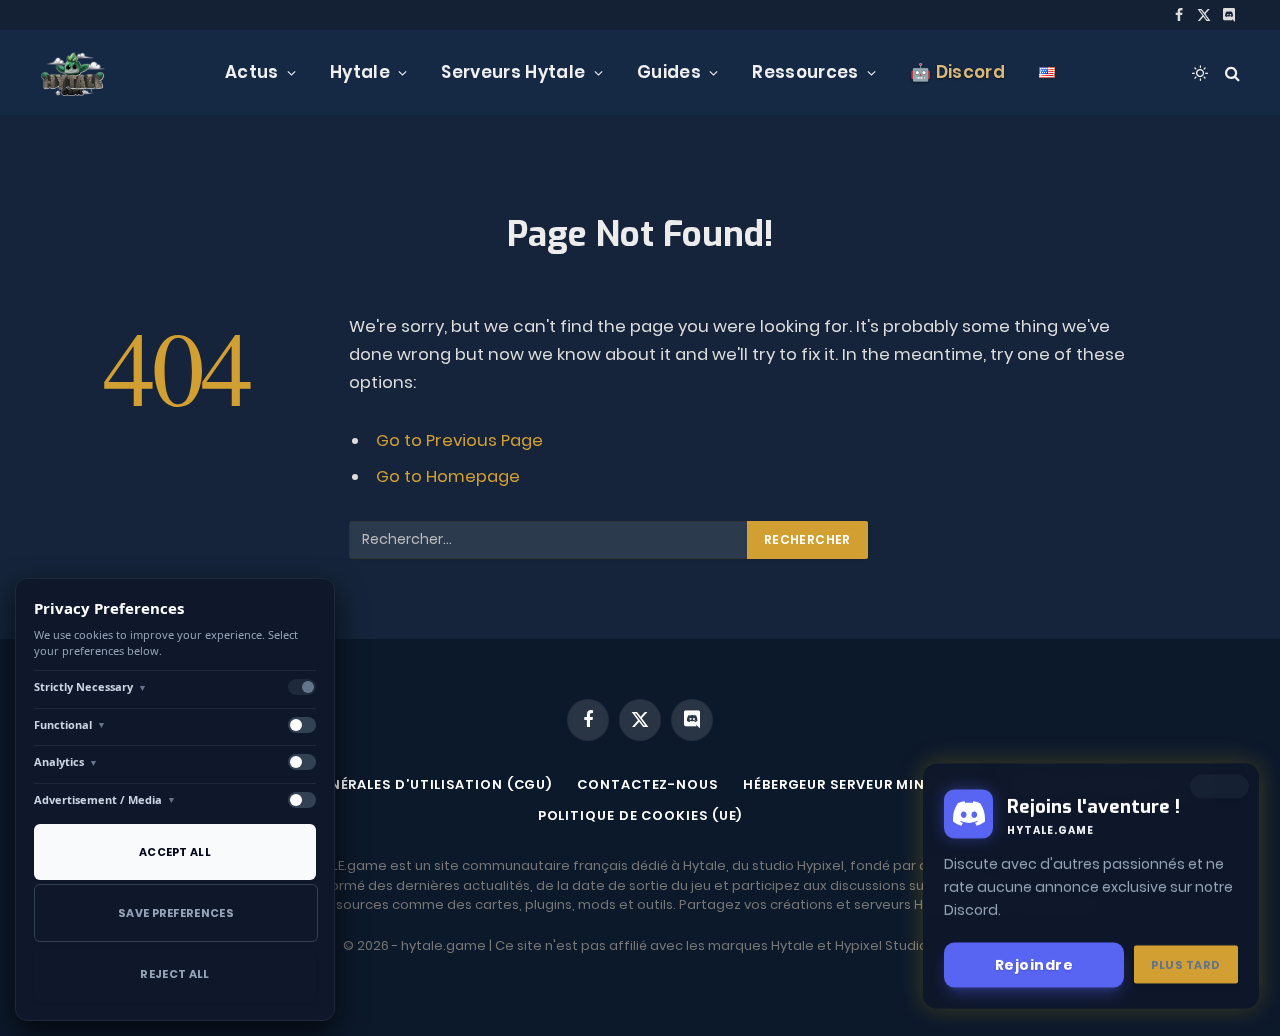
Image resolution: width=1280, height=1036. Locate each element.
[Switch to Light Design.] (1200, 73)
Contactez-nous (647, 784)
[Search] (1230, 72)
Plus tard (1186, 964)
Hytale (360, 72)
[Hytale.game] (72, 72)
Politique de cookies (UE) (640, 815)
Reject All (174, 974)
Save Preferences (176, 913)
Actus (252, 72)
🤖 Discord (957, 72)
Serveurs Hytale (513, 72)
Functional (70, 724)
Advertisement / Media (105, 799)
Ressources (805, 72)
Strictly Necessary (90, 686)
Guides (669, 72)
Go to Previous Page (459, 440)
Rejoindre (1034, 964)
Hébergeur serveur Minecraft (862, 784)
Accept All (175, 852)
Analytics (66, 761)
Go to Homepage (448, 476)
